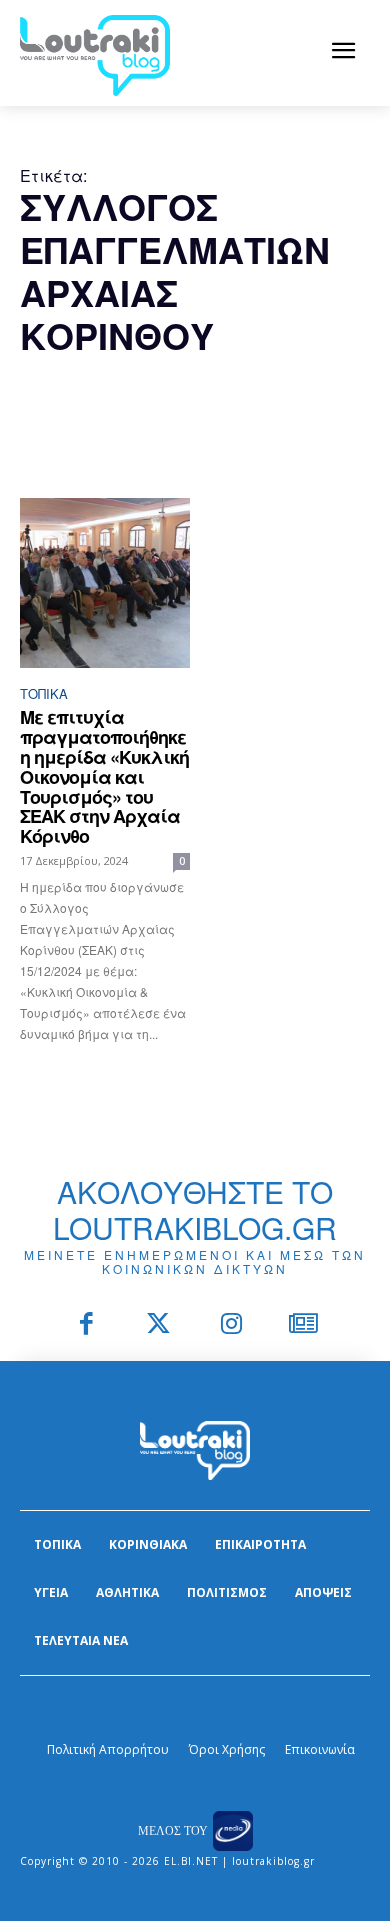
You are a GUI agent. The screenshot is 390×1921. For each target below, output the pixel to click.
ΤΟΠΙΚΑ (44, 693)
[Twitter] (159, 1325)
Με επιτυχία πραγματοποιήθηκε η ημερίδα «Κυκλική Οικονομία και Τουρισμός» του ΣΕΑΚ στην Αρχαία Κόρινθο (104, 776)
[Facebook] (86, 1325)
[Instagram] (231, 1325)
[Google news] (304, 1325)
